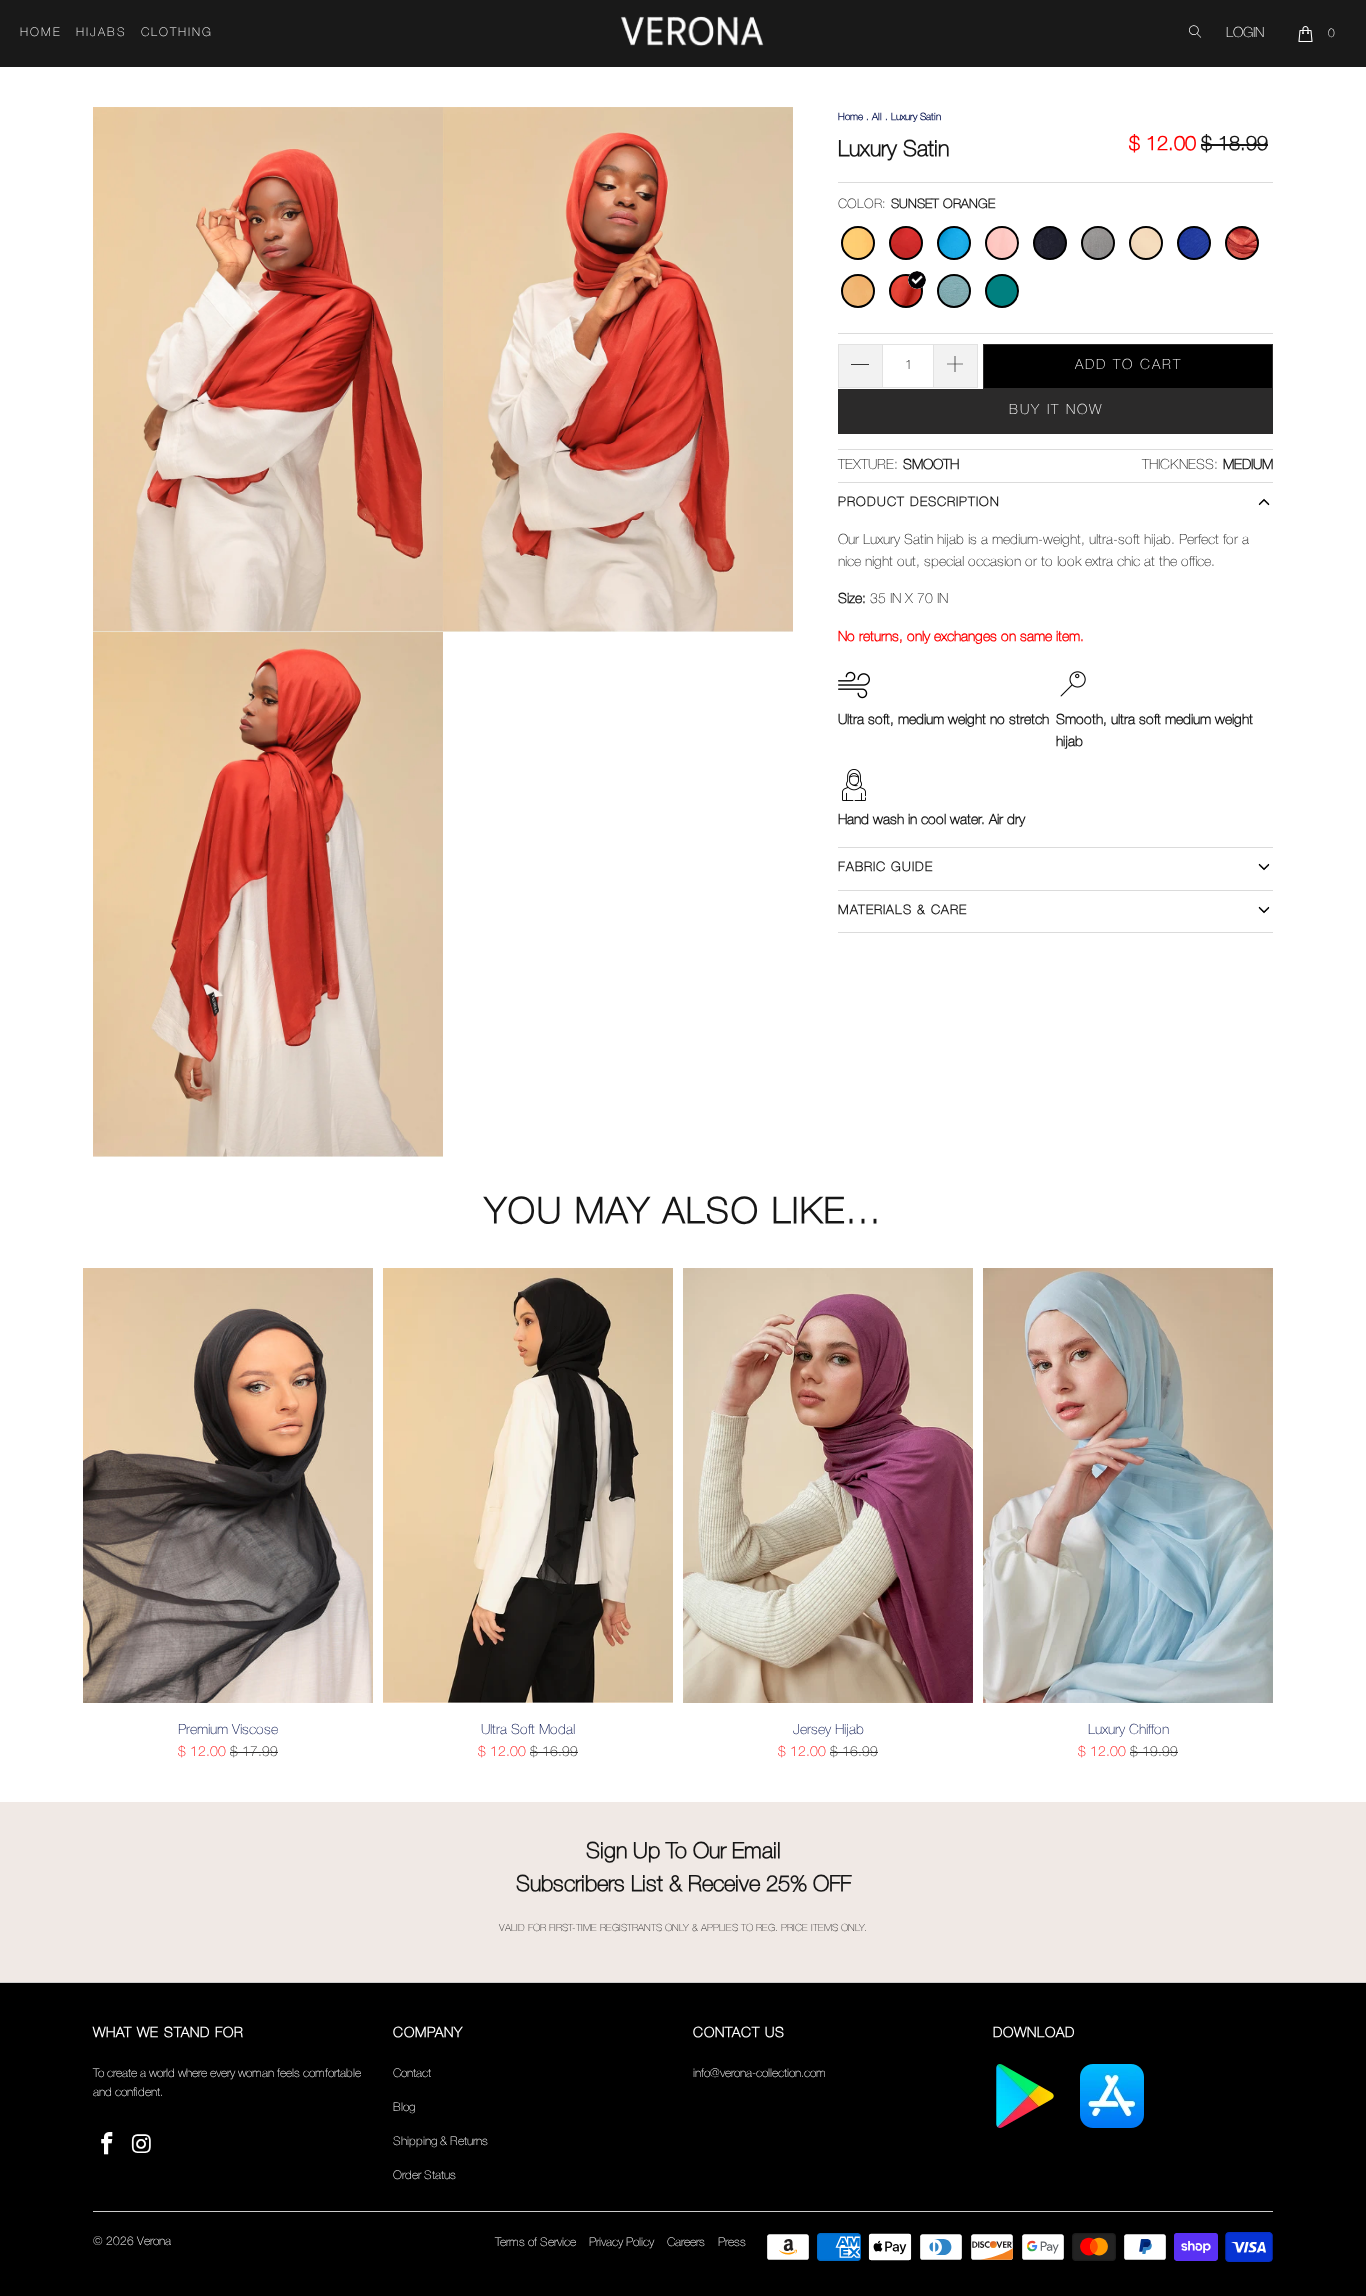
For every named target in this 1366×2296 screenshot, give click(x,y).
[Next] (1254, 1515)
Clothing (177, 32)
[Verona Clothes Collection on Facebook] (108, 2145)
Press (732, 2242)
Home (41, 32)
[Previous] (112, 1515)
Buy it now (1056, 410)
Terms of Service (535, 2242)
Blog (404, 2107)
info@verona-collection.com (759, 2073)
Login (1245, 33)
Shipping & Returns (440, 2141)
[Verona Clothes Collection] (692, 34)
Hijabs (101, 32)
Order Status (424, 2175)
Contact (412, 2073)
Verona (154, 2241)
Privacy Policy (621, 2242)
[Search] (1195, 33)
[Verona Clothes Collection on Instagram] (143, 2145)
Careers (686, 2242)
